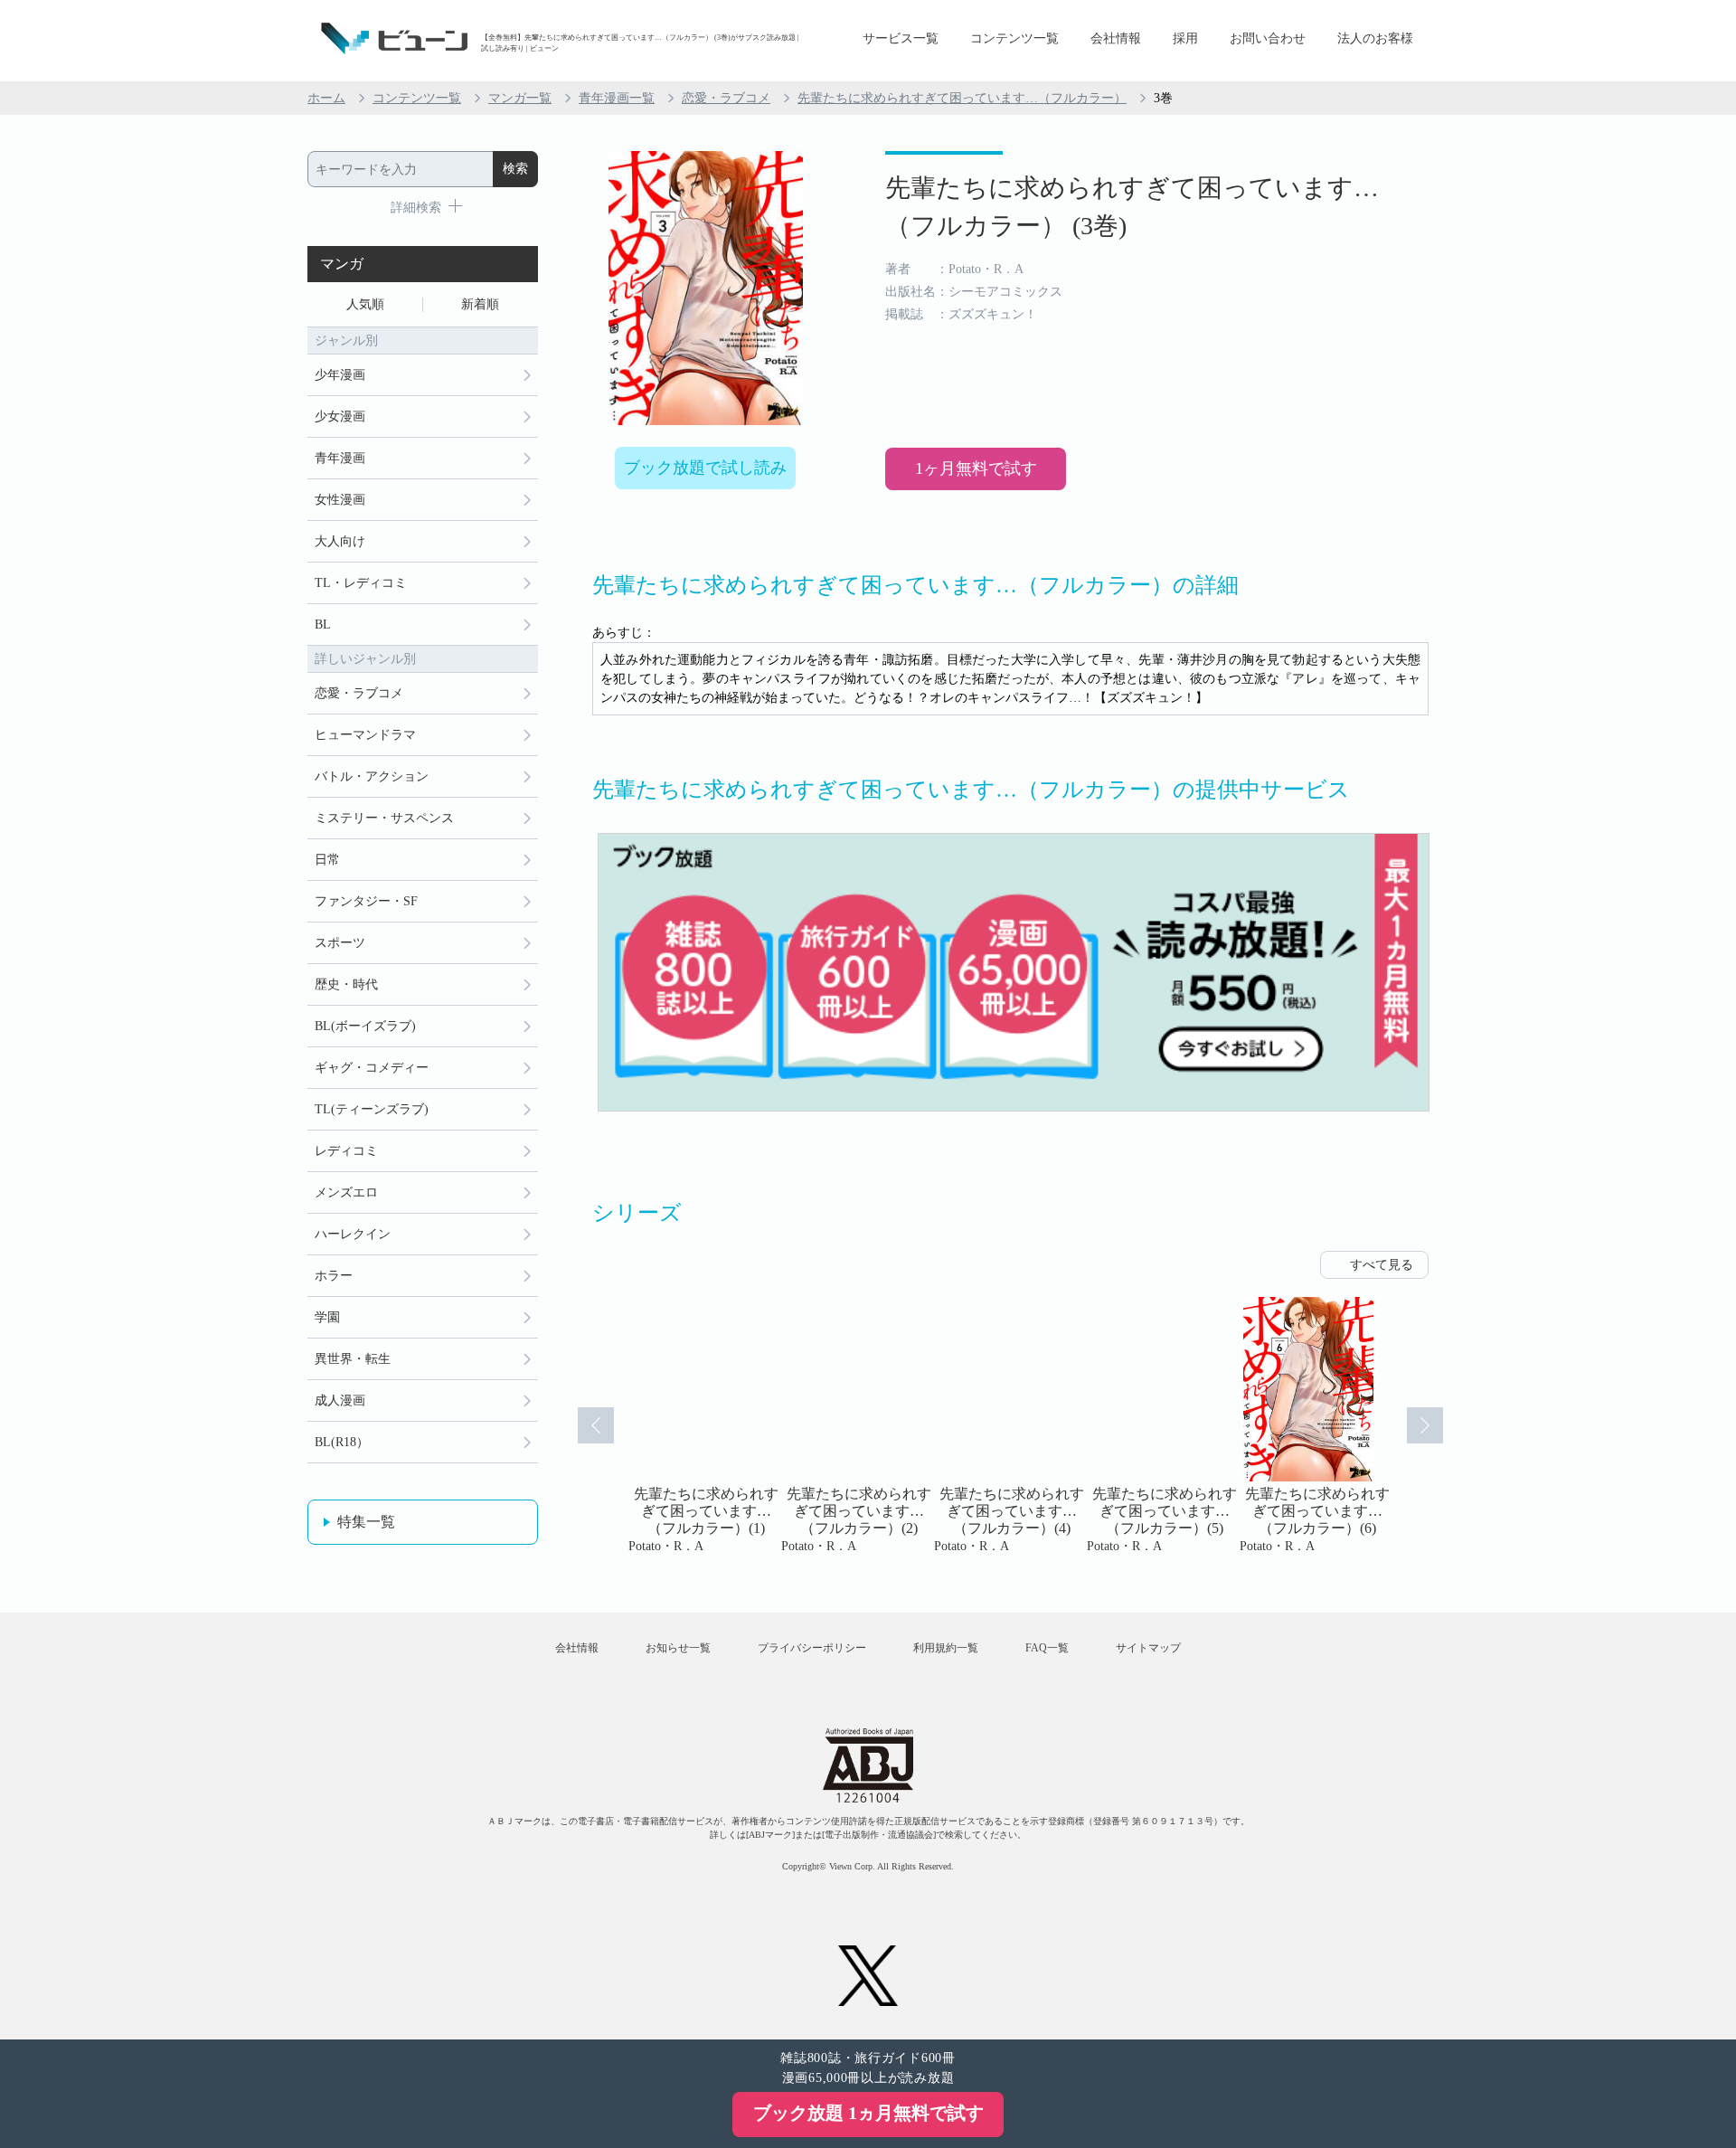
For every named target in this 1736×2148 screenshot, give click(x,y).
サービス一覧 (901, 38)
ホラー (334, 1276)
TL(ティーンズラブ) (372, 1109)
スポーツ (340, 943)
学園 (327, 1317)
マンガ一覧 (520, 98)
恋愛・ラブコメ (726, 98)
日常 (327, 860)
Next (1425, 1425)
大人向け (340, 541)
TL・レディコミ (361, 583)
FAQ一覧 (1047, 1648)
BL (323, 625)
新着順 (480, 304)
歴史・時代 (346, 984)
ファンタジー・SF (366, 901)
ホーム (326, 98)
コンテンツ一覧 (1014, 38)
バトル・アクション (372, 776)
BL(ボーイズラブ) (365, 1026)
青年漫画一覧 (617, 98)
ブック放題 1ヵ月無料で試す (868, 2113)
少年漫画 (340, 375)
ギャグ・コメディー (372, 1068)
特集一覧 (366, 1522)
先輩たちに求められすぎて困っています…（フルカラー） (962, 98)
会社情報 (1116, 38)
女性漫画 (340, 500)
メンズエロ (346, 1192)
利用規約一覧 (946, 1648)
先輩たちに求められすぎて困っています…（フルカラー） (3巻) (1132, 207)
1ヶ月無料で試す (976, 468)
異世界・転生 (353, 1359)
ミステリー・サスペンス (384, 818)
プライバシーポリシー (812, 1648)
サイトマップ (1148, 1648)
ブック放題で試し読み (705, 468)
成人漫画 (340, 1400)
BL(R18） (342, 1442)
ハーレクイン (353, 1234)
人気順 (365, 304)
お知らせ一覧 (678, 1648)
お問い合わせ (1268, 38)
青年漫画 (340, 458)
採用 (1185, 38)
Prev (596, 1425)
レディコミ (346, 1151)
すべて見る (1382, 1265)
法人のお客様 (1375, 38)
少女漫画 (340, 416)
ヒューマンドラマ (365, 735)
